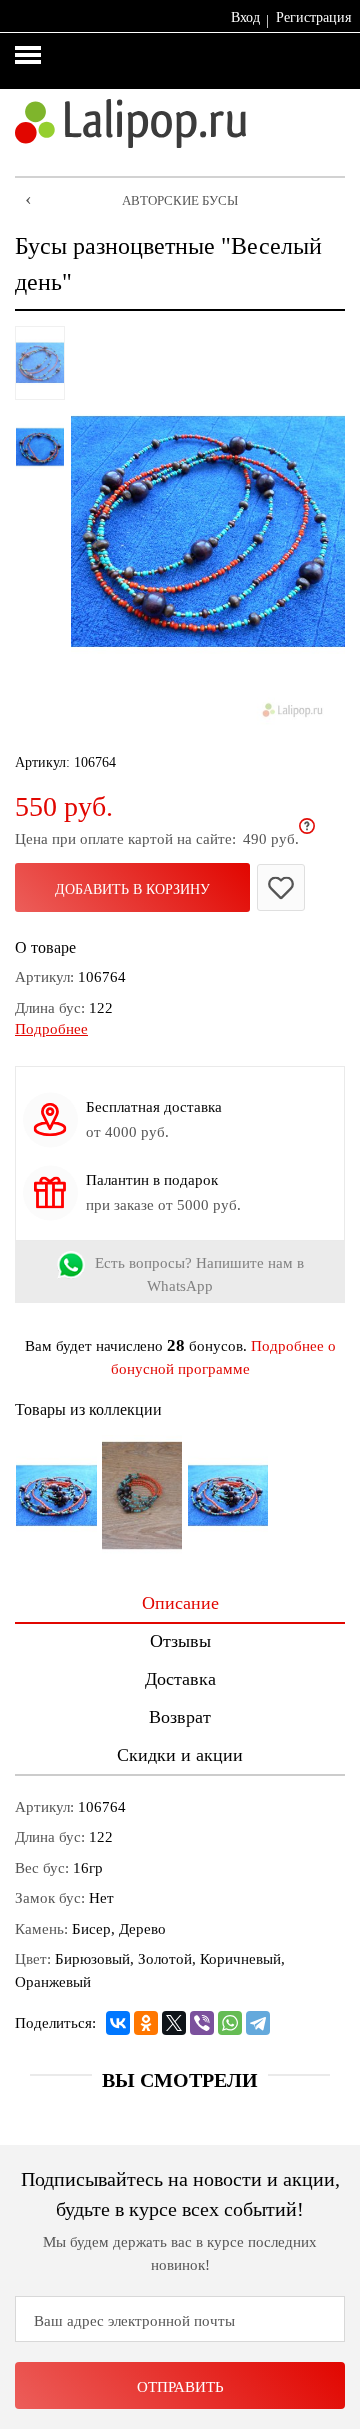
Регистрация (313, 17)
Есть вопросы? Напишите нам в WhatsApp (199, 1274)
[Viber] (202, 2023)
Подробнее (51, 1029)
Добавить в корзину (132, 889)
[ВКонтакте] (118, 2023)
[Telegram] (258, 2023)
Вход (245, 17)
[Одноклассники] (146, 2023)
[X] (174, 2023)
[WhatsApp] (230, 2023)
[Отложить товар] (281, 887)
